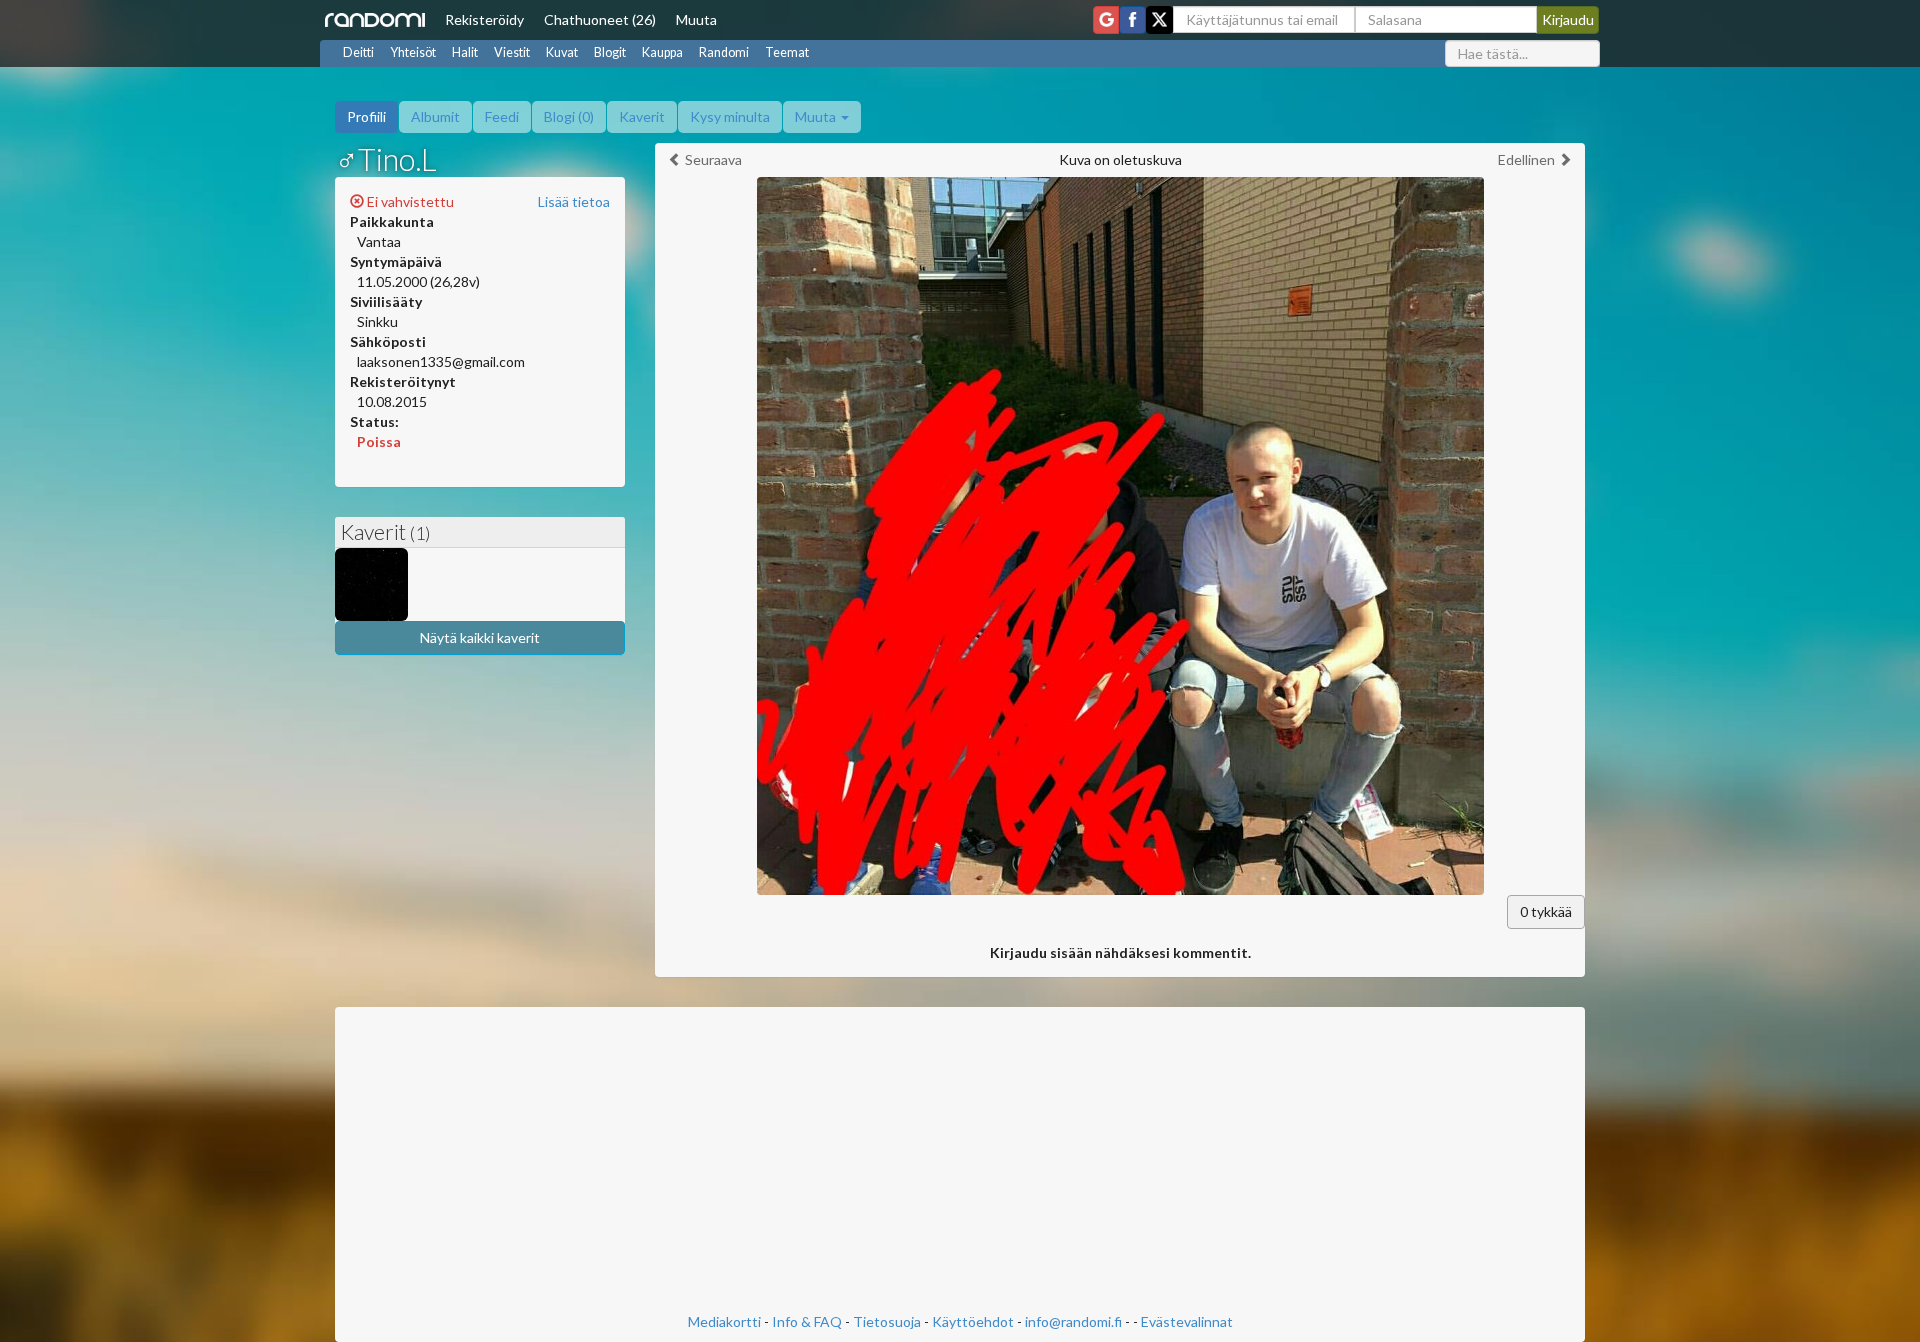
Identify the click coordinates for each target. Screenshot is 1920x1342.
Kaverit (642, 116)
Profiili (366, 116)
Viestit (512, 52)
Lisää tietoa (574, 201)
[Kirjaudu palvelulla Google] (1106, 20)
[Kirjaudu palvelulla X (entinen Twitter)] (1159, 20)
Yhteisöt (413, 52)
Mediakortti (724, 1321)
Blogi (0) (569, 116)
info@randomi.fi (1073, 1321)
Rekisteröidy (484, 19)
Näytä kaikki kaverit (480, 637)
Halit (465, 52)
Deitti (358, 52)
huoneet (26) (600, 19)
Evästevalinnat (1187, 1321)
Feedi (502, 116)
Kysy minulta (730, 116)
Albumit (435, 116)
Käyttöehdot (973, 1321)
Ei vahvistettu (409, 201)
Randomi (724, 52)
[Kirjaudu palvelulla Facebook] (1132, 20)
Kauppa (662, 52)
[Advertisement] (960, 1162)
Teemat (787, 52)
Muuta (696, 19)
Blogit (610, 52)
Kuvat (562, 52)
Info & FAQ (807, 1321)
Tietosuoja (887, 1321)
